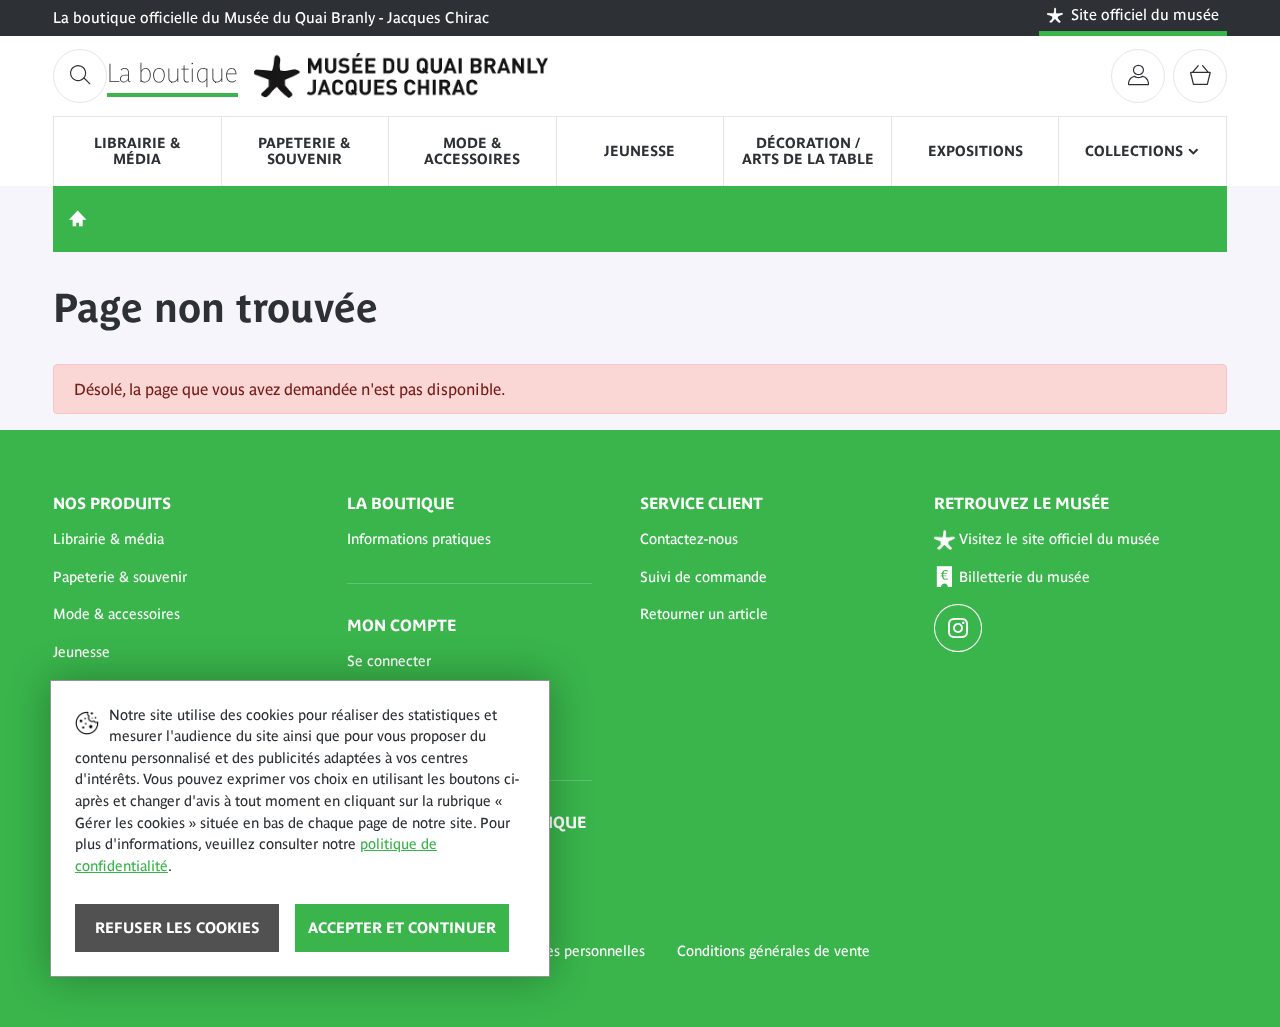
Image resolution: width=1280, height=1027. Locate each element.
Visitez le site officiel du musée (1059, 539)
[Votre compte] (1138, 76)
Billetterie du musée (1024, 577)
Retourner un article (704, 614)
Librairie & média (137, 151)
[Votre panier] (1200, 76)
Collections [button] (1134, 151)
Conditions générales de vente (773, 951)
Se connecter (389, 661)
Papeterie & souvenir (304, 151)
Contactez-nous (689, 539)
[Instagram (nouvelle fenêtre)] (960, 630)
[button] (176, 540)
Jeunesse (639, 151)
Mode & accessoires (472, 151)
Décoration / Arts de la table (808, 151)
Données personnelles (574, 951)
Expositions (975, 151)
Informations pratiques (419, 539)
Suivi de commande (703, 577)
